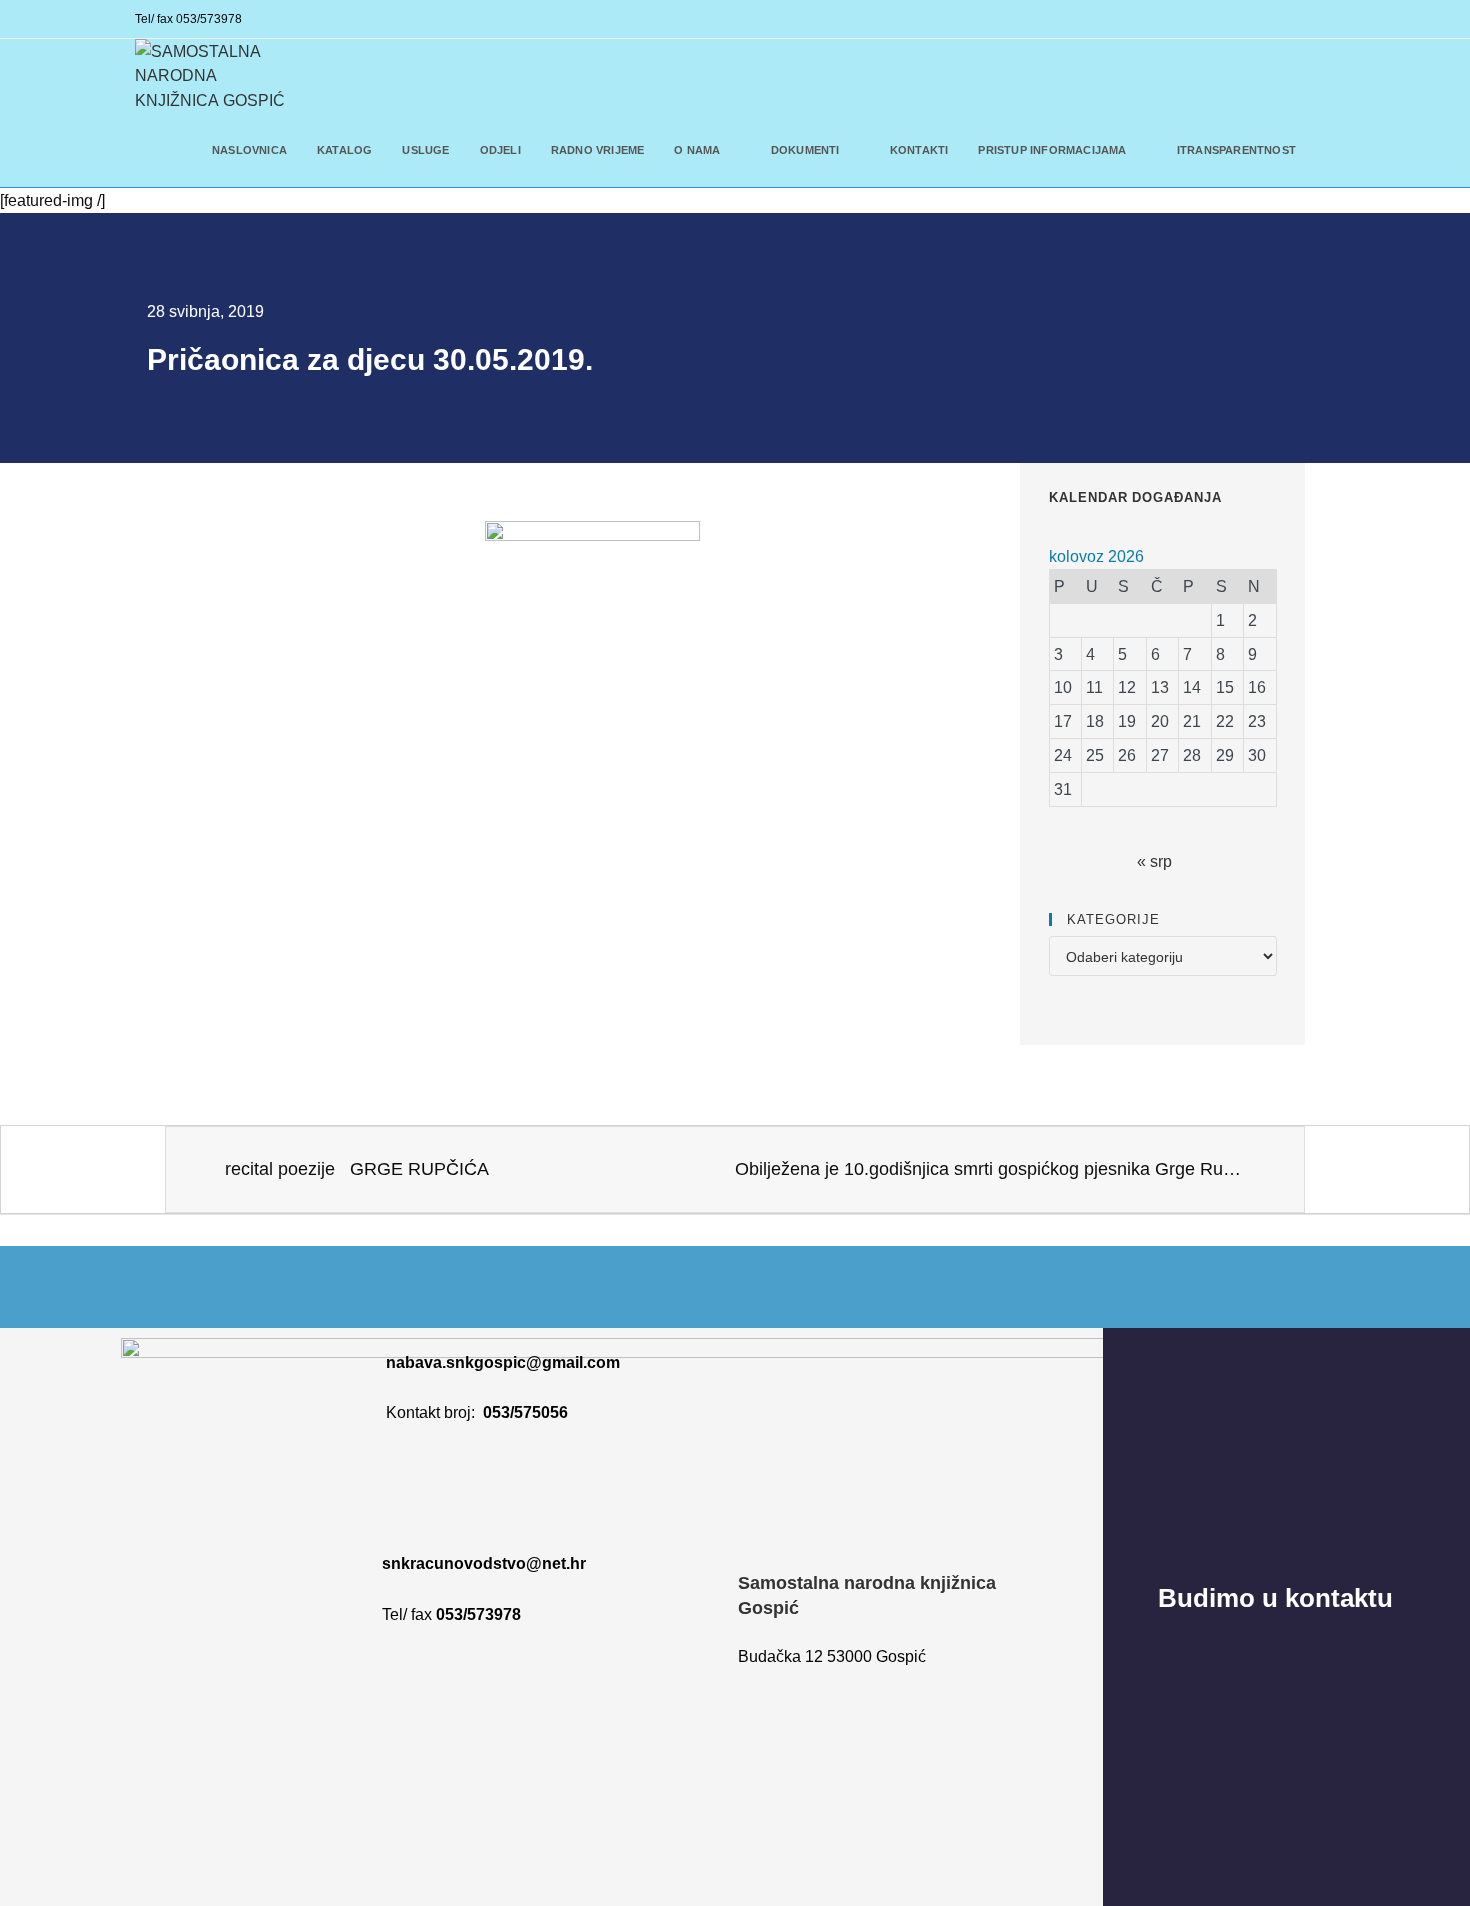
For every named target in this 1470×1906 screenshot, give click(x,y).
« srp (1154, 861)
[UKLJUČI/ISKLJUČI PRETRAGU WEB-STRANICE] (1330, 150)
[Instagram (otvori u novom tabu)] (1324, 20)
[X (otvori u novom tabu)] (1271, 20)
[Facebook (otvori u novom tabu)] (1299, 20)
